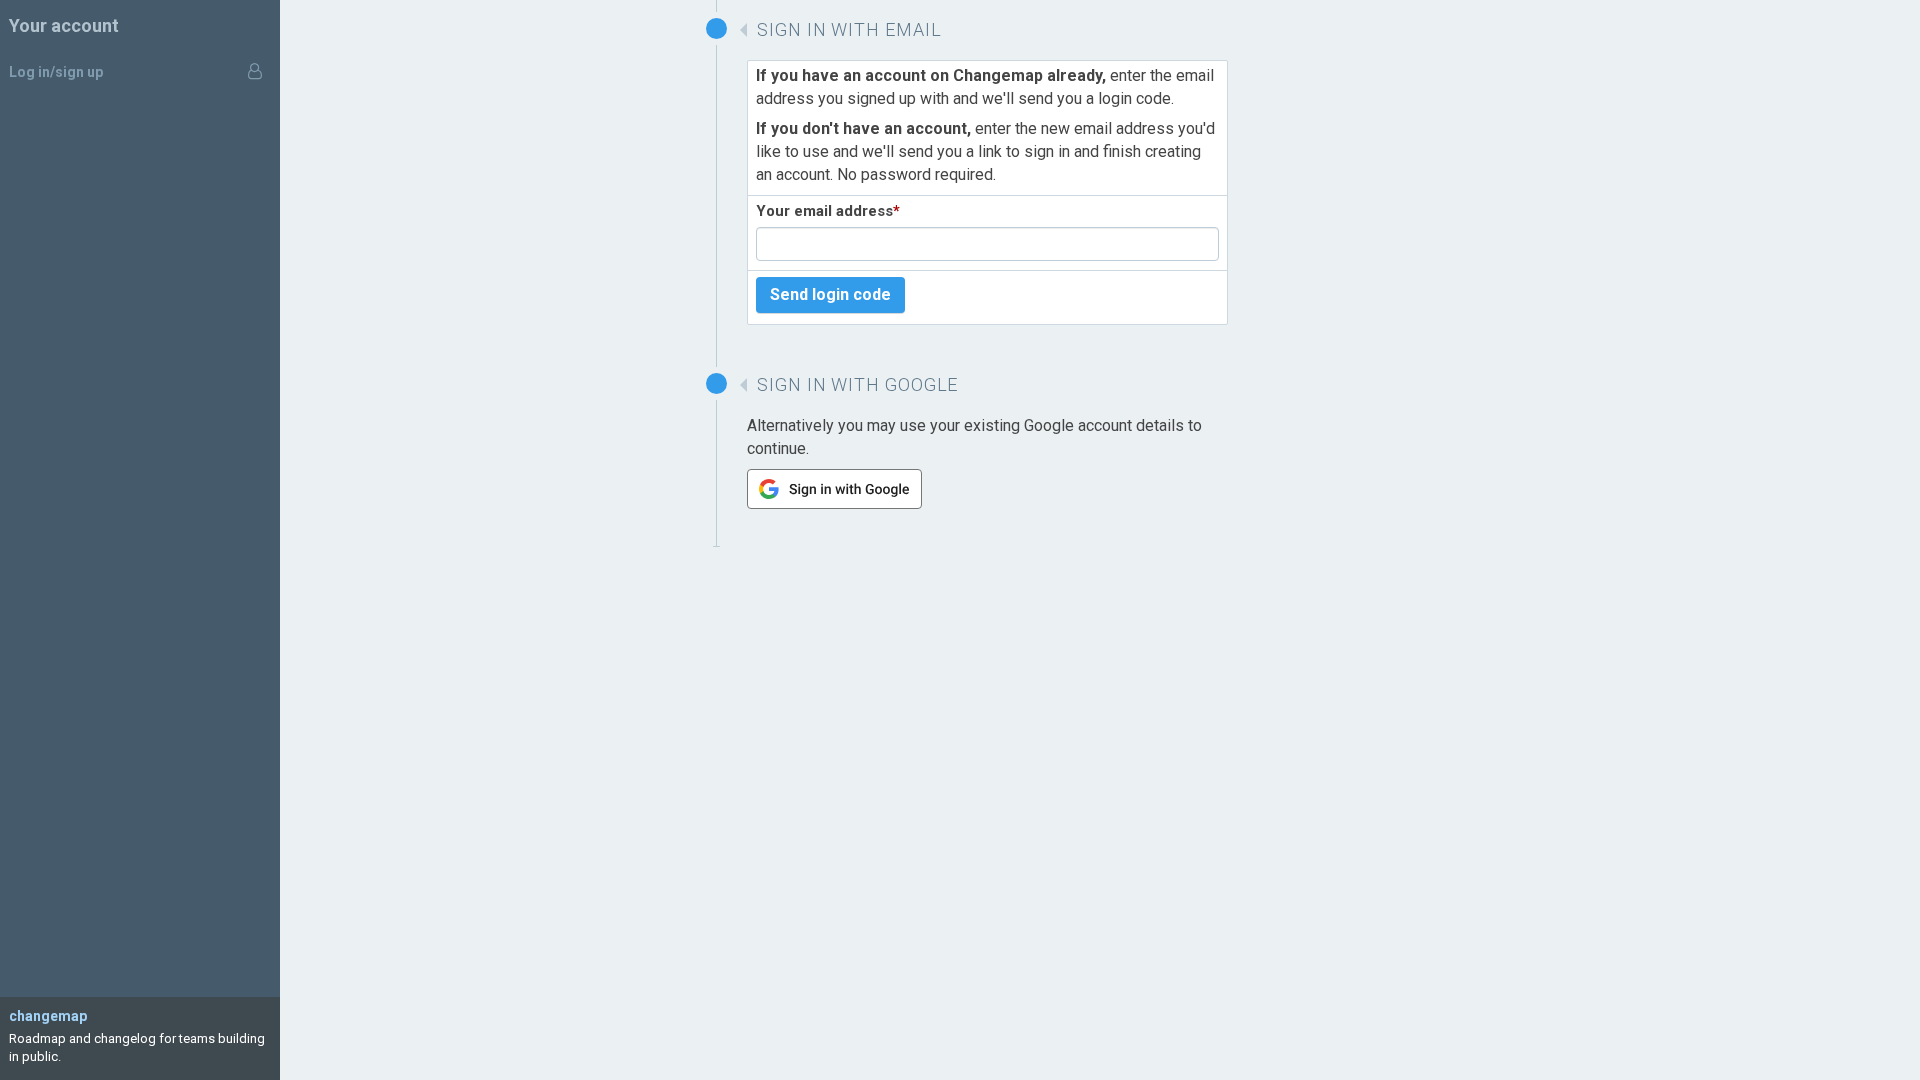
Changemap (48, 1016)
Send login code (830, 294)
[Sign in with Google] (834, 503)
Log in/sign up (56, 72)
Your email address (828, 211)
